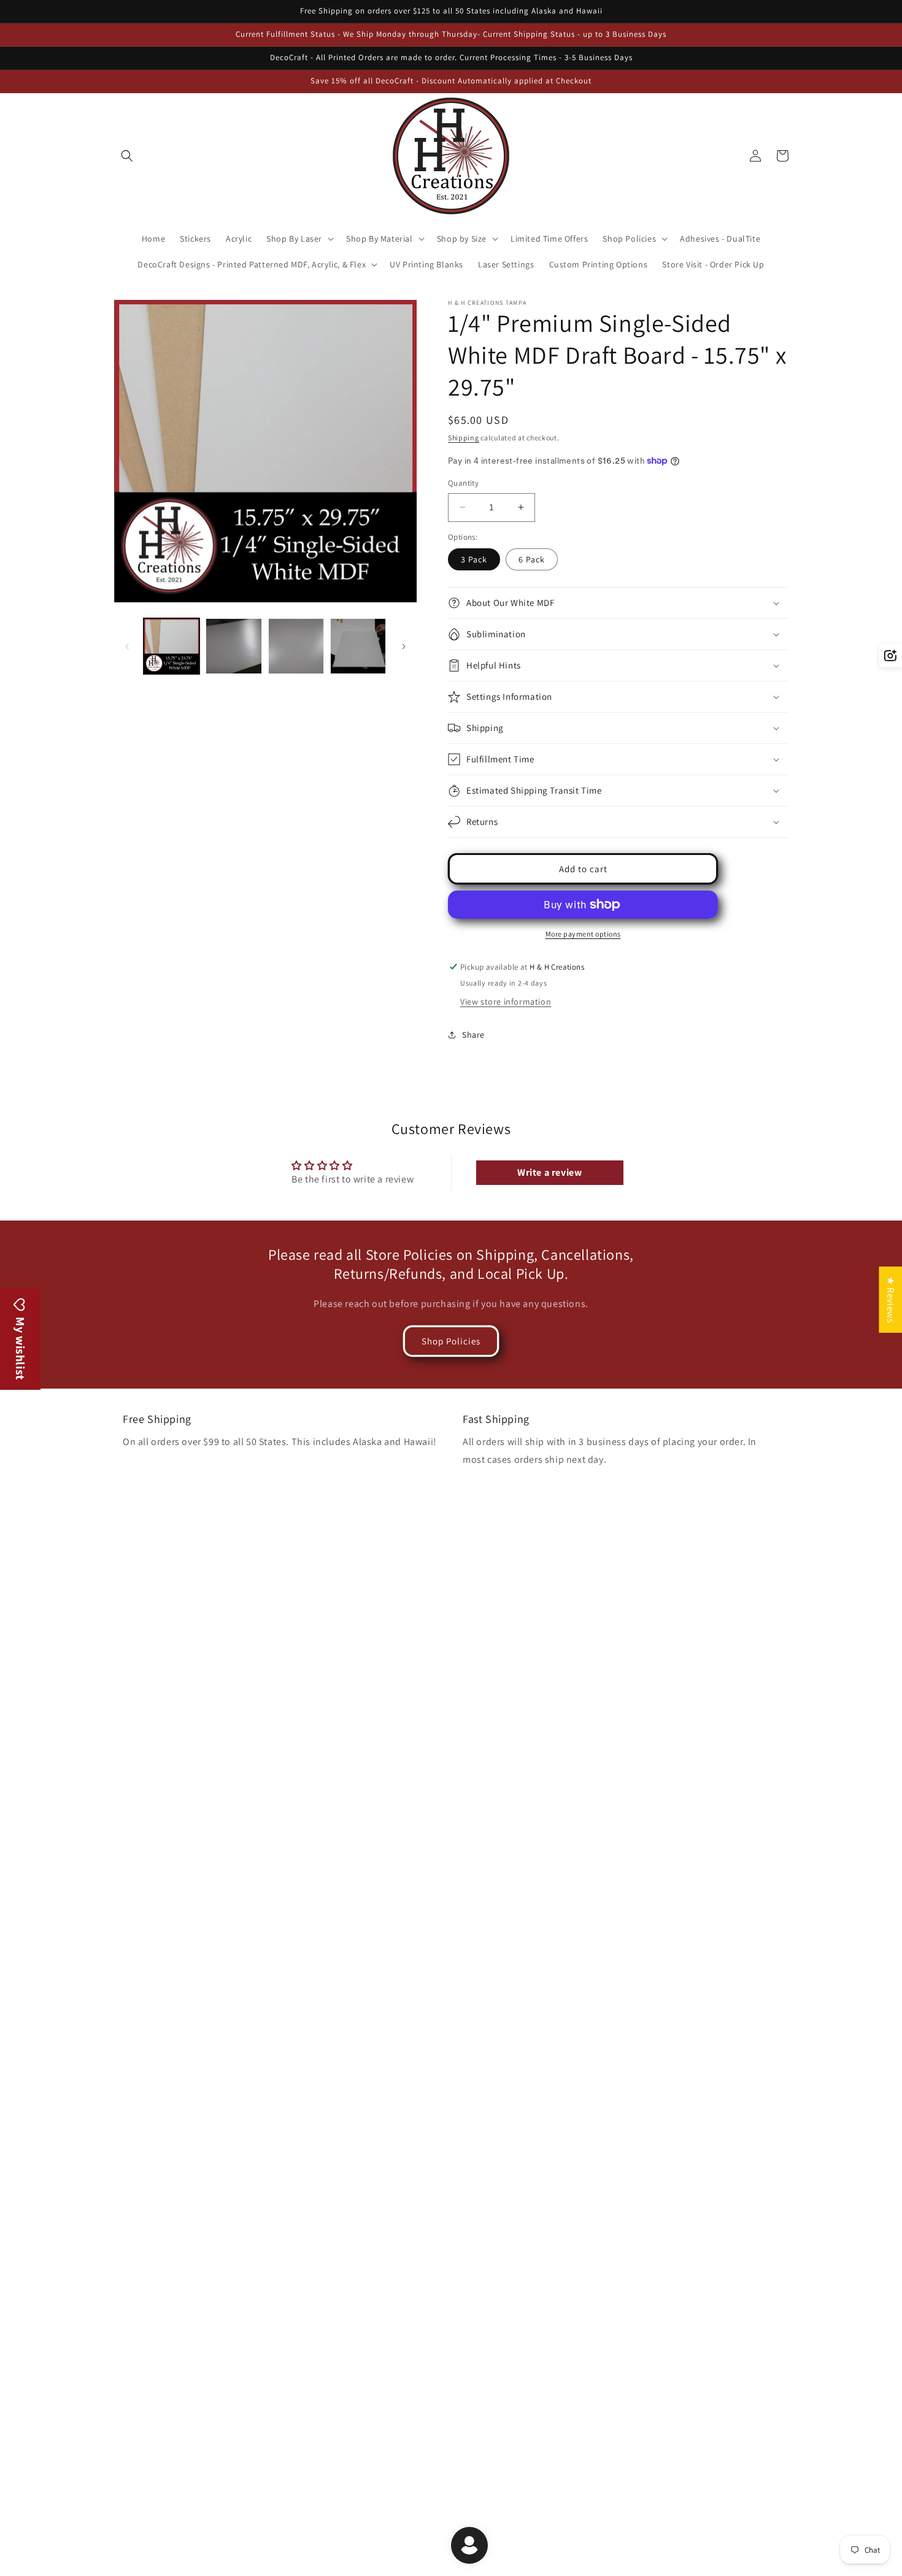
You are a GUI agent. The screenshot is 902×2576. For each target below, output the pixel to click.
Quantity (463, 483)
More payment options (583, 934)
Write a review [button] (549, 1172)
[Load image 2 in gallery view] (233, 646)
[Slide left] (127, 646)
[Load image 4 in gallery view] (358, 646)
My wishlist (20, 1347)
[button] (127, 156)
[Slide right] (404, 646)
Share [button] (473, 1035)
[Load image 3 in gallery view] (296, 646)
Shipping (464, 438)
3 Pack (474, 559)
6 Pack (532, 559)
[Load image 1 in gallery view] (172, 646)
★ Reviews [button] (891, 1300)
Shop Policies (451, 1341)
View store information (506, 1002)
